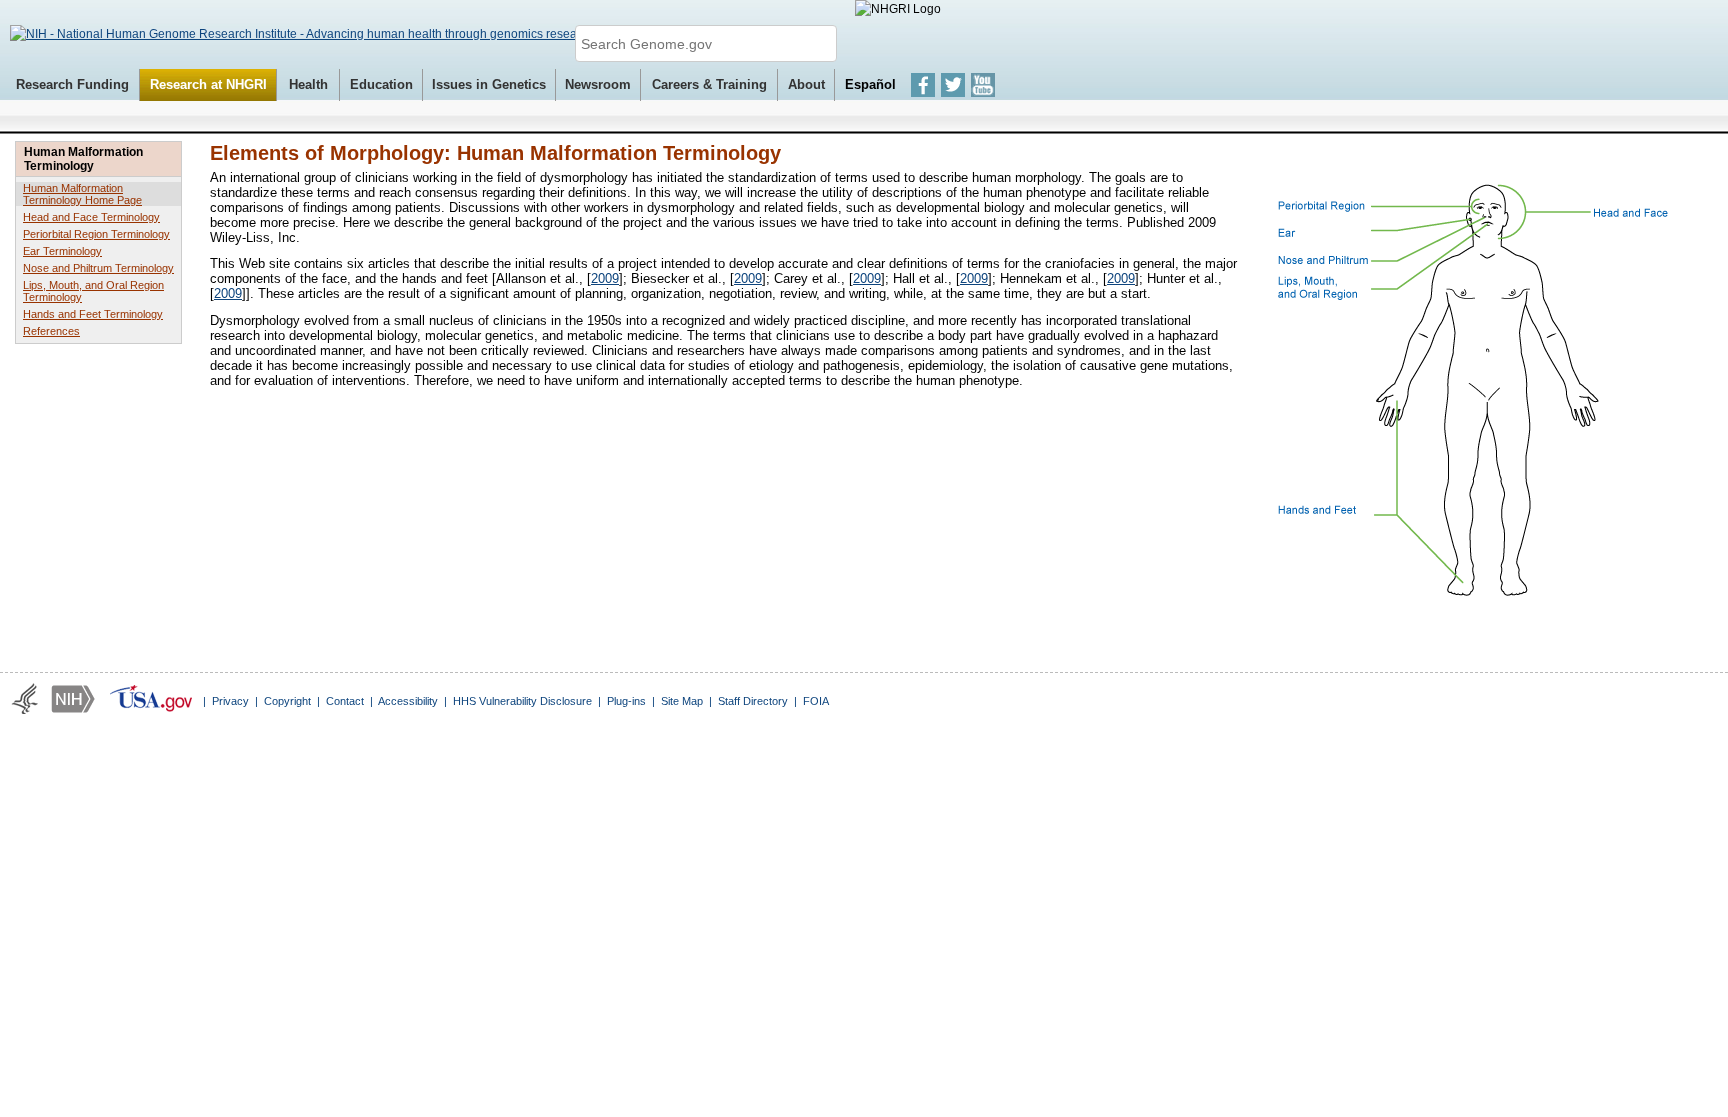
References (51, 331)
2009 (605, 278)
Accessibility (408, 701)
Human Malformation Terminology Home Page (82, 194)
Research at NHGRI (208, 84)
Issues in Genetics (489, 84)
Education (381, 84)
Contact (345, 701)
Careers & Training (709, 84)
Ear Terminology (62, 251)
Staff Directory (753, 701)
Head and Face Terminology (91, 217)
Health (308, 84)
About (806, 84)
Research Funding (72, 84)
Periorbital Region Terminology (96, 234)
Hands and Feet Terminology (93, 314)
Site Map (682, 701)
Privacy (230, 701)
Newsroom (598, 84)
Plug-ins (626, 701)
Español (870, 84)
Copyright (287, 701)
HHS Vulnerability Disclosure (522, 701)
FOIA (816, 701)
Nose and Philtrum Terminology (98, 268)
